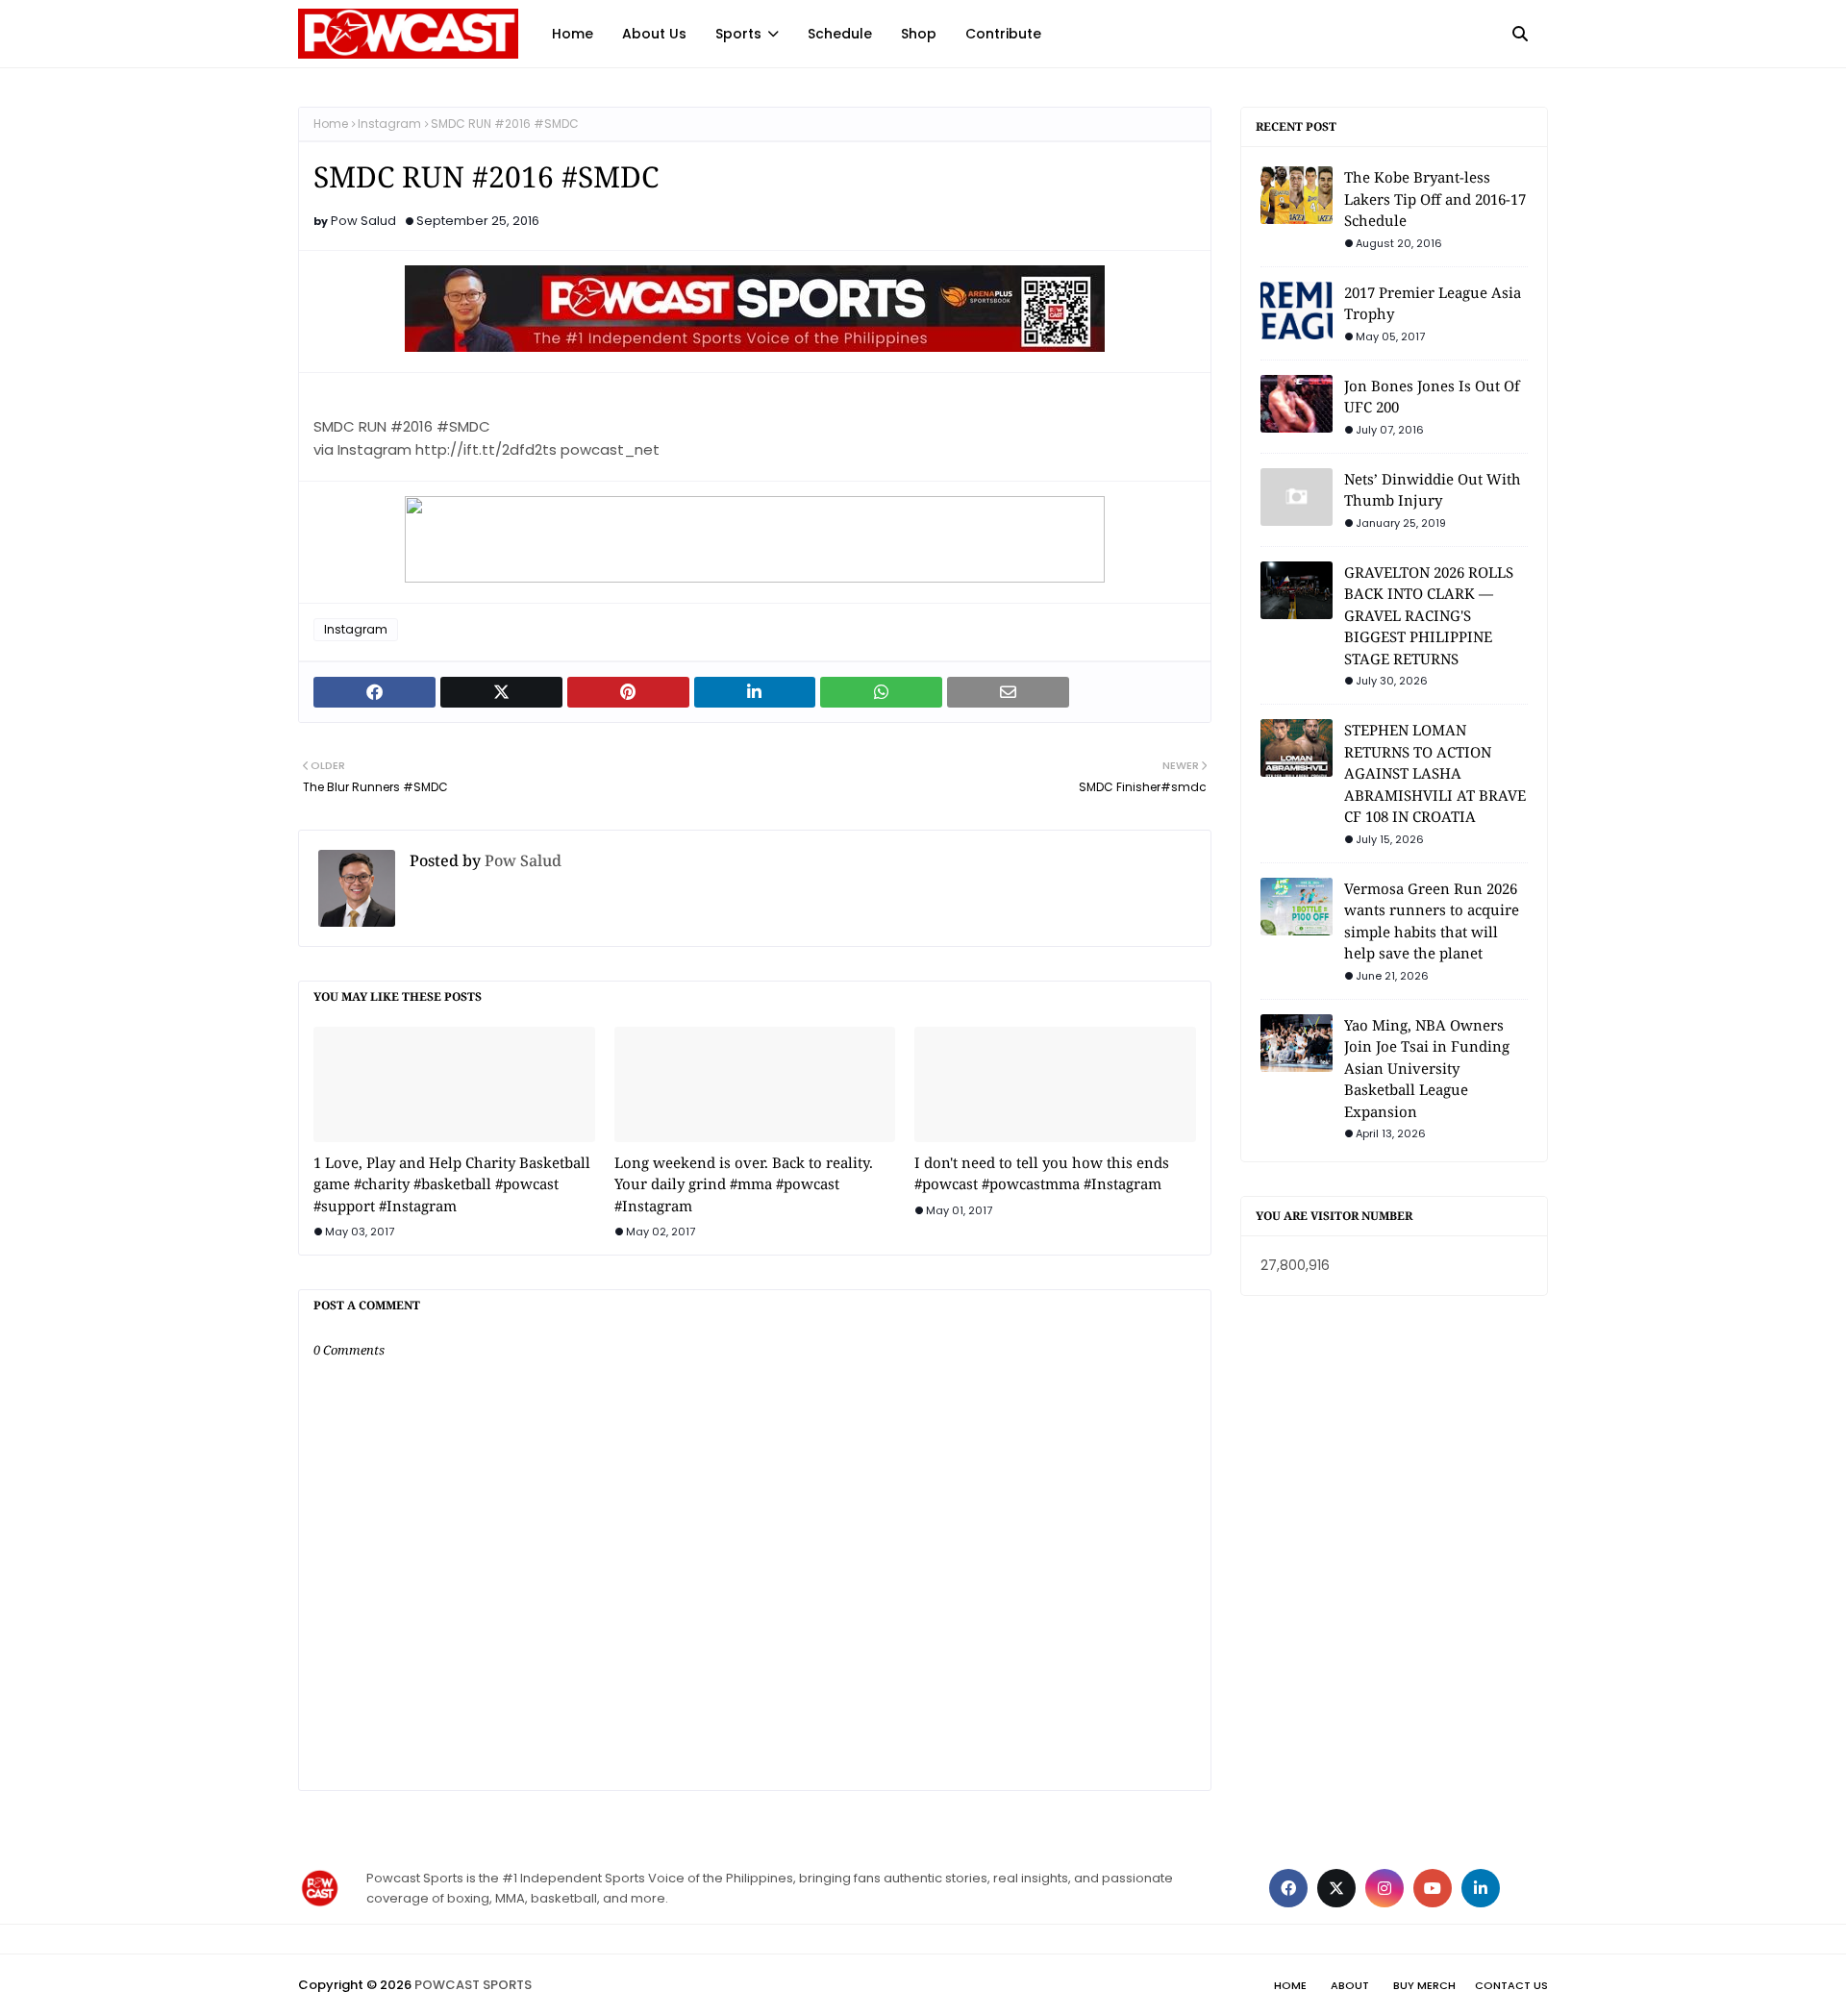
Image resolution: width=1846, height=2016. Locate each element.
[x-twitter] (1336, 1888)
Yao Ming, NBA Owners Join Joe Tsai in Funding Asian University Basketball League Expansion (1427, 1068)
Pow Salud (363, 221)
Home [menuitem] (573, 34)
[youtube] (1433, 1888)
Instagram (389, 124)
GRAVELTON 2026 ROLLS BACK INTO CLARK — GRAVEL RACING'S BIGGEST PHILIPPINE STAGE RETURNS (1429, 615)
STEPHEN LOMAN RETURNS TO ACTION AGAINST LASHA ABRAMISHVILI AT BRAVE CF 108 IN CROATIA (1435, 773)
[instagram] (1384, 1888)
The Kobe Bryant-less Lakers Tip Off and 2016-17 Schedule (1435, 199)
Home (331, 124)
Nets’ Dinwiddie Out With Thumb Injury (1433, 490)
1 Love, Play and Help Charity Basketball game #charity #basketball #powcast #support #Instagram (452, 1184)
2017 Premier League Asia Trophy (1433, 303)
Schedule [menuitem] (840, 34)
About (1350, 1985)
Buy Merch (1424, 1985)
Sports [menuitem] (738, 34)
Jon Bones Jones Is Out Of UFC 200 (1432, 397)
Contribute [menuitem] (1003, 34)
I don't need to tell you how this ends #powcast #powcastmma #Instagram (1042, 1173)
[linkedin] (1481, 1888)
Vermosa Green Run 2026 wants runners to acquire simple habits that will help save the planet (1432, 921)
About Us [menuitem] (654, 34)
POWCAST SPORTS (473, 1985)
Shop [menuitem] (919, 34)
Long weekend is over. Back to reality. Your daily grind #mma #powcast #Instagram (744, 1184)
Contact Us (1511, 1985)
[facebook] (1288, 1888)
